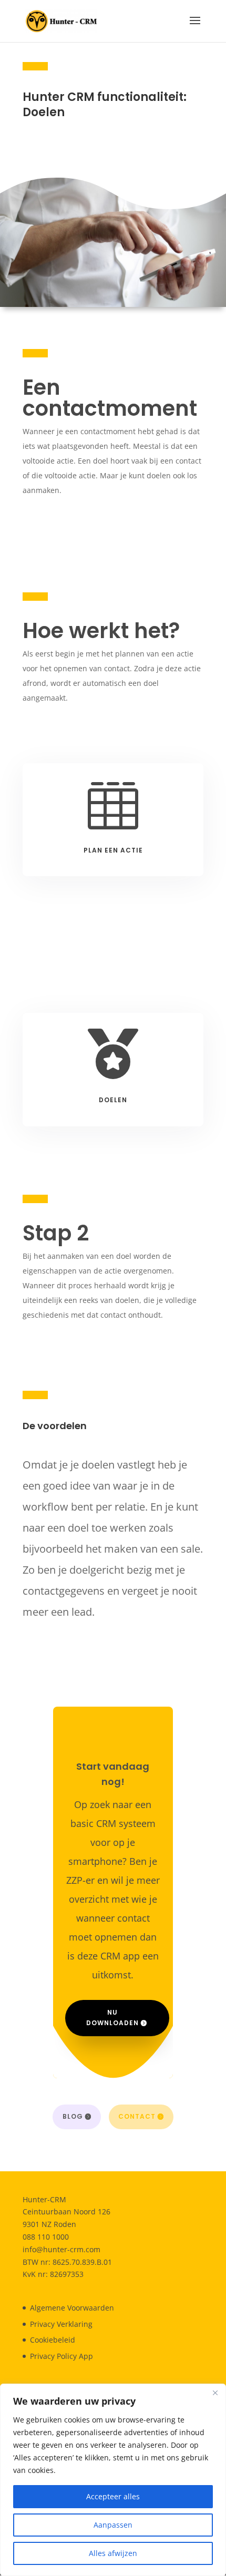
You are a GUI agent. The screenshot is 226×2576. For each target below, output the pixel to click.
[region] (113, 2480)
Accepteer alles (113, 2496)
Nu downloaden (112, 2018)
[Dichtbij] (215, 2393)
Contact (137, 2116)
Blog (73, 2116)
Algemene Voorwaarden (72, 2308)
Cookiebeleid (53, 2340)
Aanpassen (113, 2525)
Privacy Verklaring (61, 2324)
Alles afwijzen (113, 2553)
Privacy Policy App (61, 2356)
